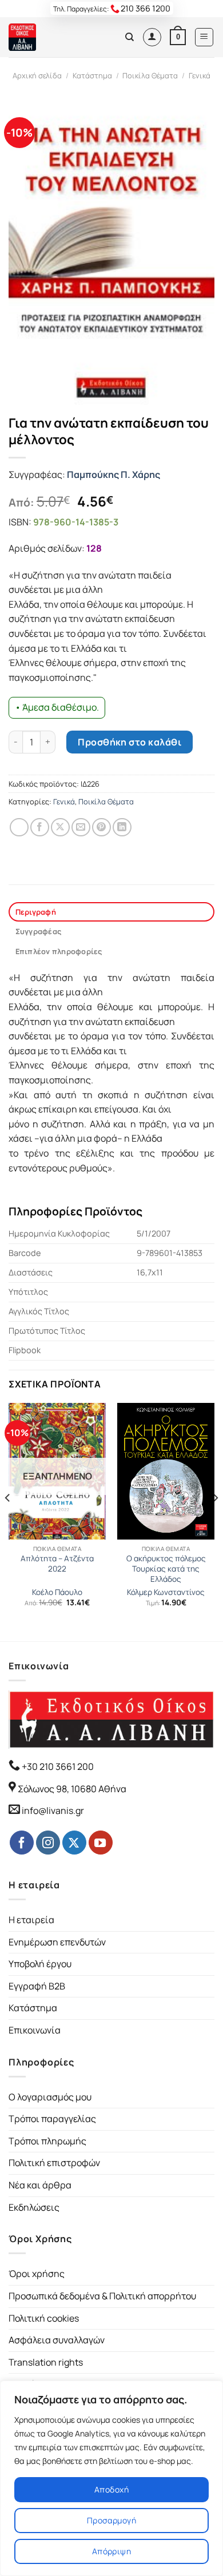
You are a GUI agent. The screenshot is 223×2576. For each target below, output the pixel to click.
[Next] (215, 1521)
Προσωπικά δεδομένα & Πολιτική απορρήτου (102, 2296)
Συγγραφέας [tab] (39, 931)
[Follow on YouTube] (101, 1843)
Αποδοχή (111, 2489)
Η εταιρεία (31, 1920)
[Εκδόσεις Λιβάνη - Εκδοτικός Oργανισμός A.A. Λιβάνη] (47, 37)
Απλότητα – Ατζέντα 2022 (57, 1564)
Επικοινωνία (35, 2030)
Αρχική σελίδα (37, 75)
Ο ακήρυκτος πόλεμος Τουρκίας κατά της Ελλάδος (166, 1569)
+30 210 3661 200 (57, 1766)
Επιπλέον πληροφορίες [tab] (59, 951)
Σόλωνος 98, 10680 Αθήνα (72, 1789)
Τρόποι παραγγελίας (52, 2119)
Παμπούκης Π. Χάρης (114, 474)
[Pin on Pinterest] (101, 828)
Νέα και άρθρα (40, 2185)
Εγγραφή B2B (37, 1986)
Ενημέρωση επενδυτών (57, 1942)
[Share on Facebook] (40, 828)
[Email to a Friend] (81, 828)
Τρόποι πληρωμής (47, 2141)
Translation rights (46, 2362)
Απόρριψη (111, 2551)
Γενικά (200, 75)
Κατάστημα (92, 75)
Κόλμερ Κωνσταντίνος (166, 1592)
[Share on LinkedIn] (122, 828)
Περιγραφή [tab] (36, 912)
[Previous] (8, 1521)
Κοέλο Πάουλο (57, 1592)
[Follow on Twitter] (74, 1843)
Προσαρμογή (111, 2520)
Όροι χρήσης (37, 2274)
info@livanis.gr (53, 1811)
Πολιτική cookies (44, 2318)
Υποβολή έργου (40, 1964)
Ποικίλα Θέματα (150, 75)
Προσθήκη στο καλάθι (130, 742)
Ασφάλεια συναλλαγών (57, 2340)
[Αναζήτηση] (130, 37)
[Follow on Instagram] (48, 1843)
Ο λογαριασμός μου (50, 2097)
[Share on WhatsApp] (19, 828)
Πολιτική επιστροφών (54, 2163)
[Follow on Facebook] (22, 1843)
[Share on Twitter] (60, 828)
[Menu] (204, 37)
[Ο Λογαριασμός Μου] (152, 37)
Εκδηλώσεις (34, 2207)
